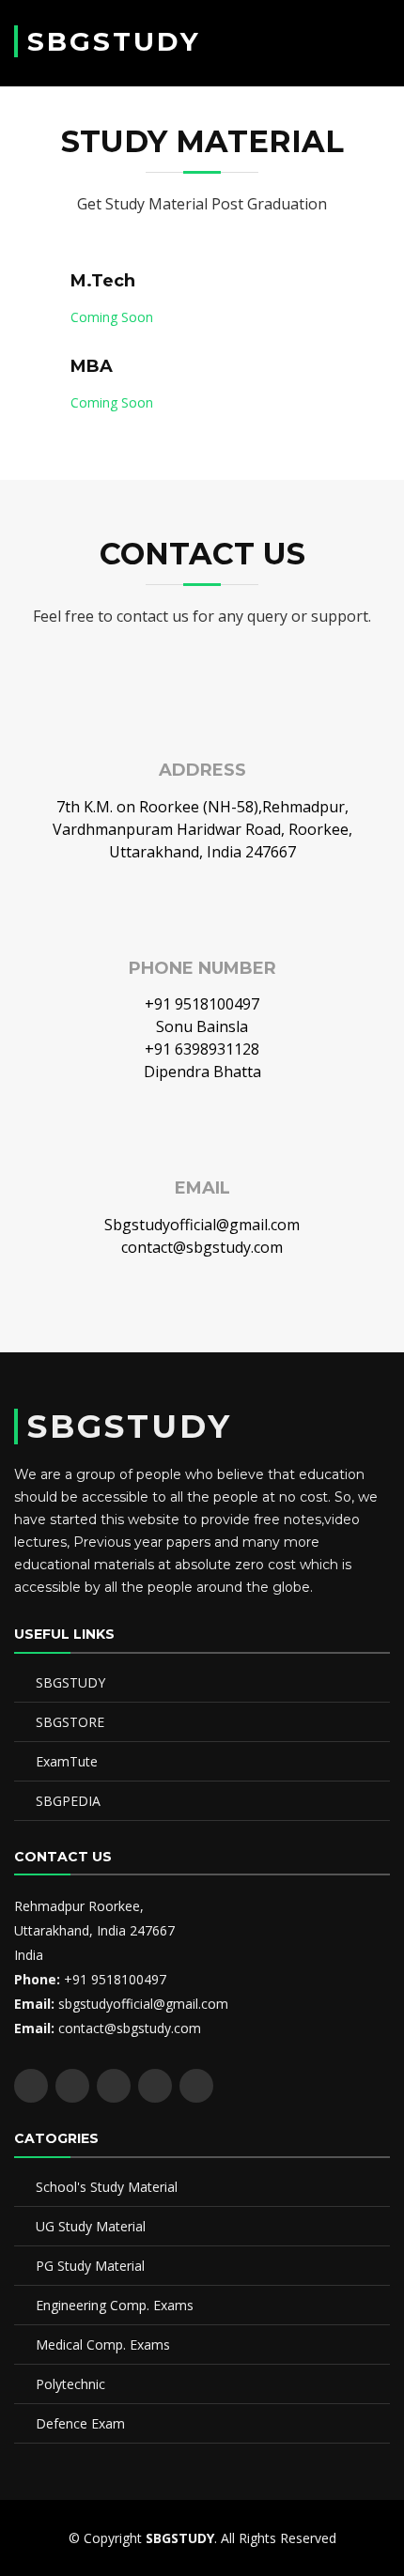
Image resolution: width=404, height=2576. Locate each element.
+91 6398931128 (202, 1049)
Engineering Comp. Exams (115, 2305)
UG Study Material (91, 2226)
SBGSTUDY (114, 41)
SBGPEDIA (68, 1801)
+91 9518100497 (202, 1004)
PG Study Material (90, 2266)
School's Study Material (107, 2187)
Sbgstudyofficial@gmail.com (202, 1225)
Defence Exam (80, 2423)
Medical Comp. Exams (103, 2345)
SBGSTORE (70, 1722)
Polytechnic (70, 2384)
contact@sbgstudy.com (202, 1247)
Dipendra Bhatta (202, 1072)
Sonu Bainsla (202, 1026)
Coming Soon (112, 317)
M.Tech (103, 281)
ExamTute (67, 1761)
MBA (92, 366)
